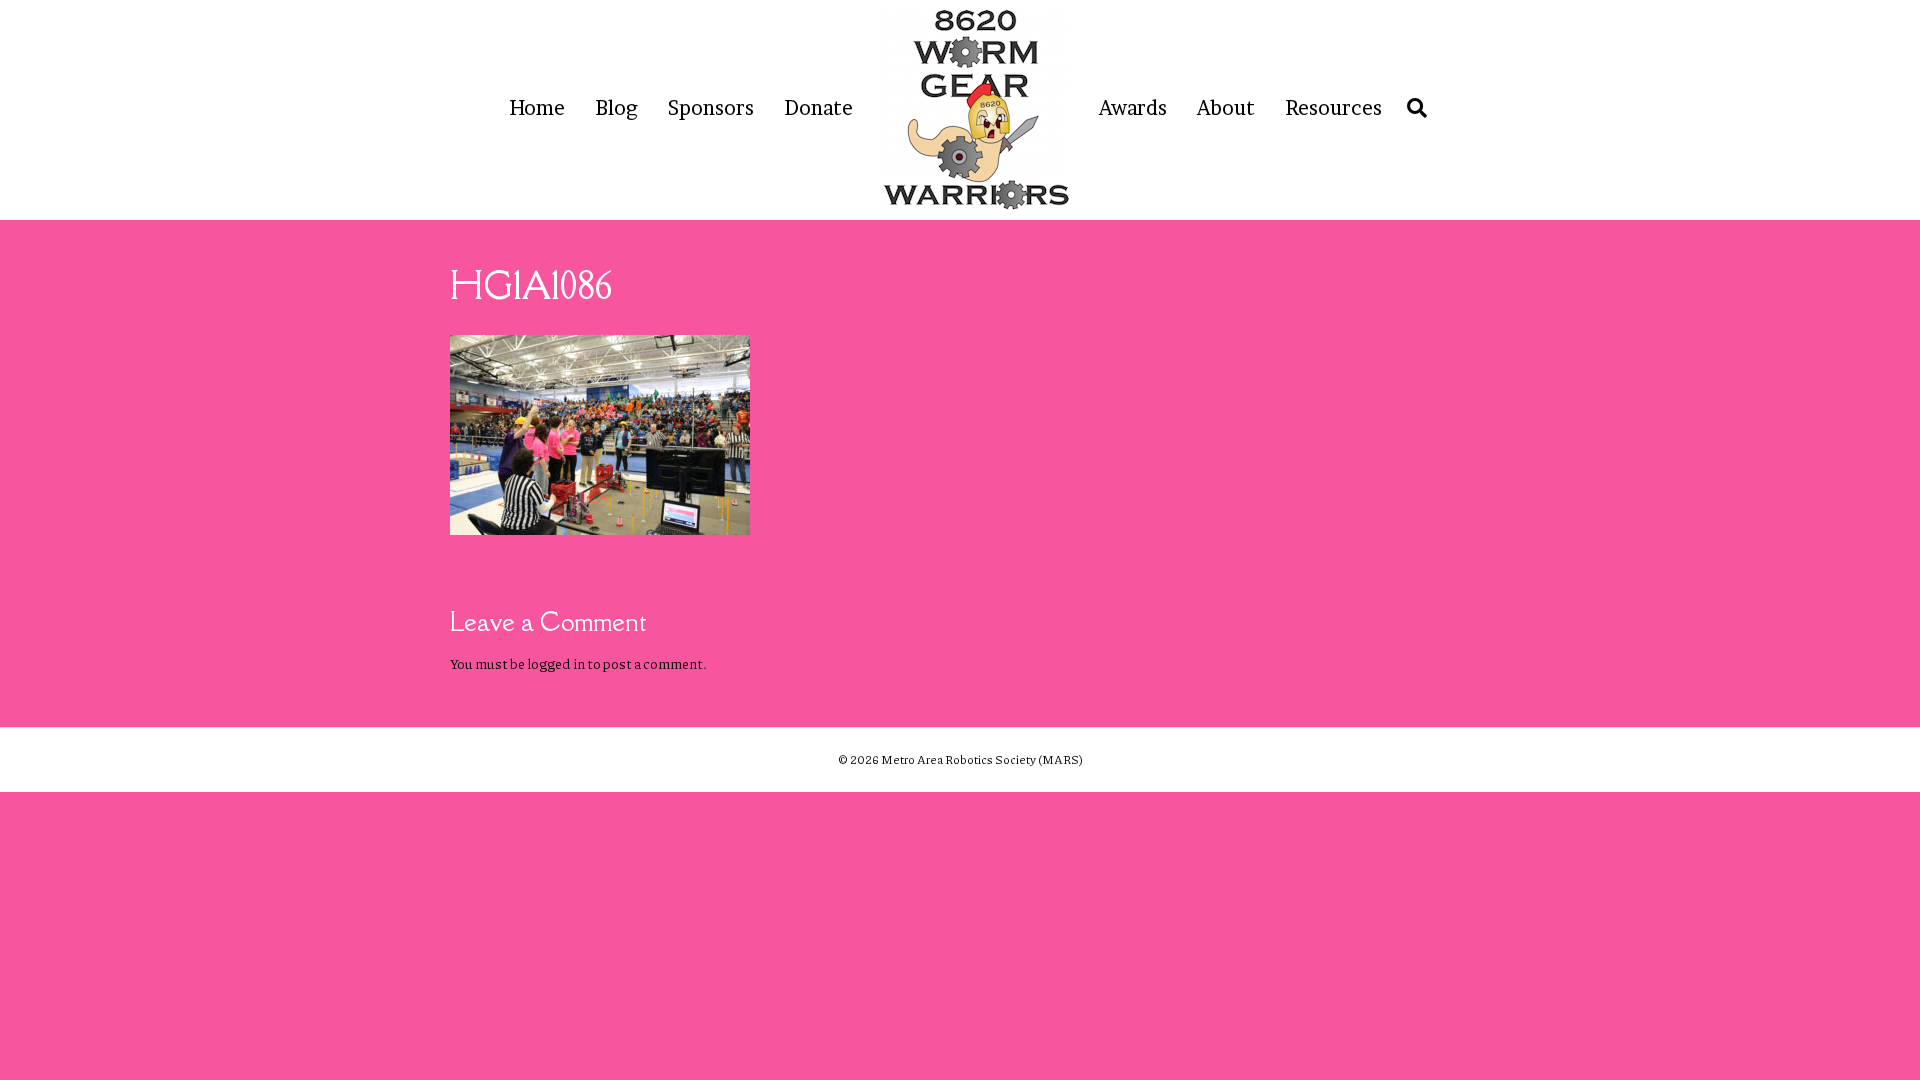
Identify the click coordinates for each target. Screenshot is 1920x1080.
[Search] (1412, 108)
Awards (1133, 108)
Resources (1333, 108)
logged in (556, 663)
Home (537, 108)
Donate (818, 108)
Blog (616, 108)
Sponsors (711, 108)
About (1226, 108)
